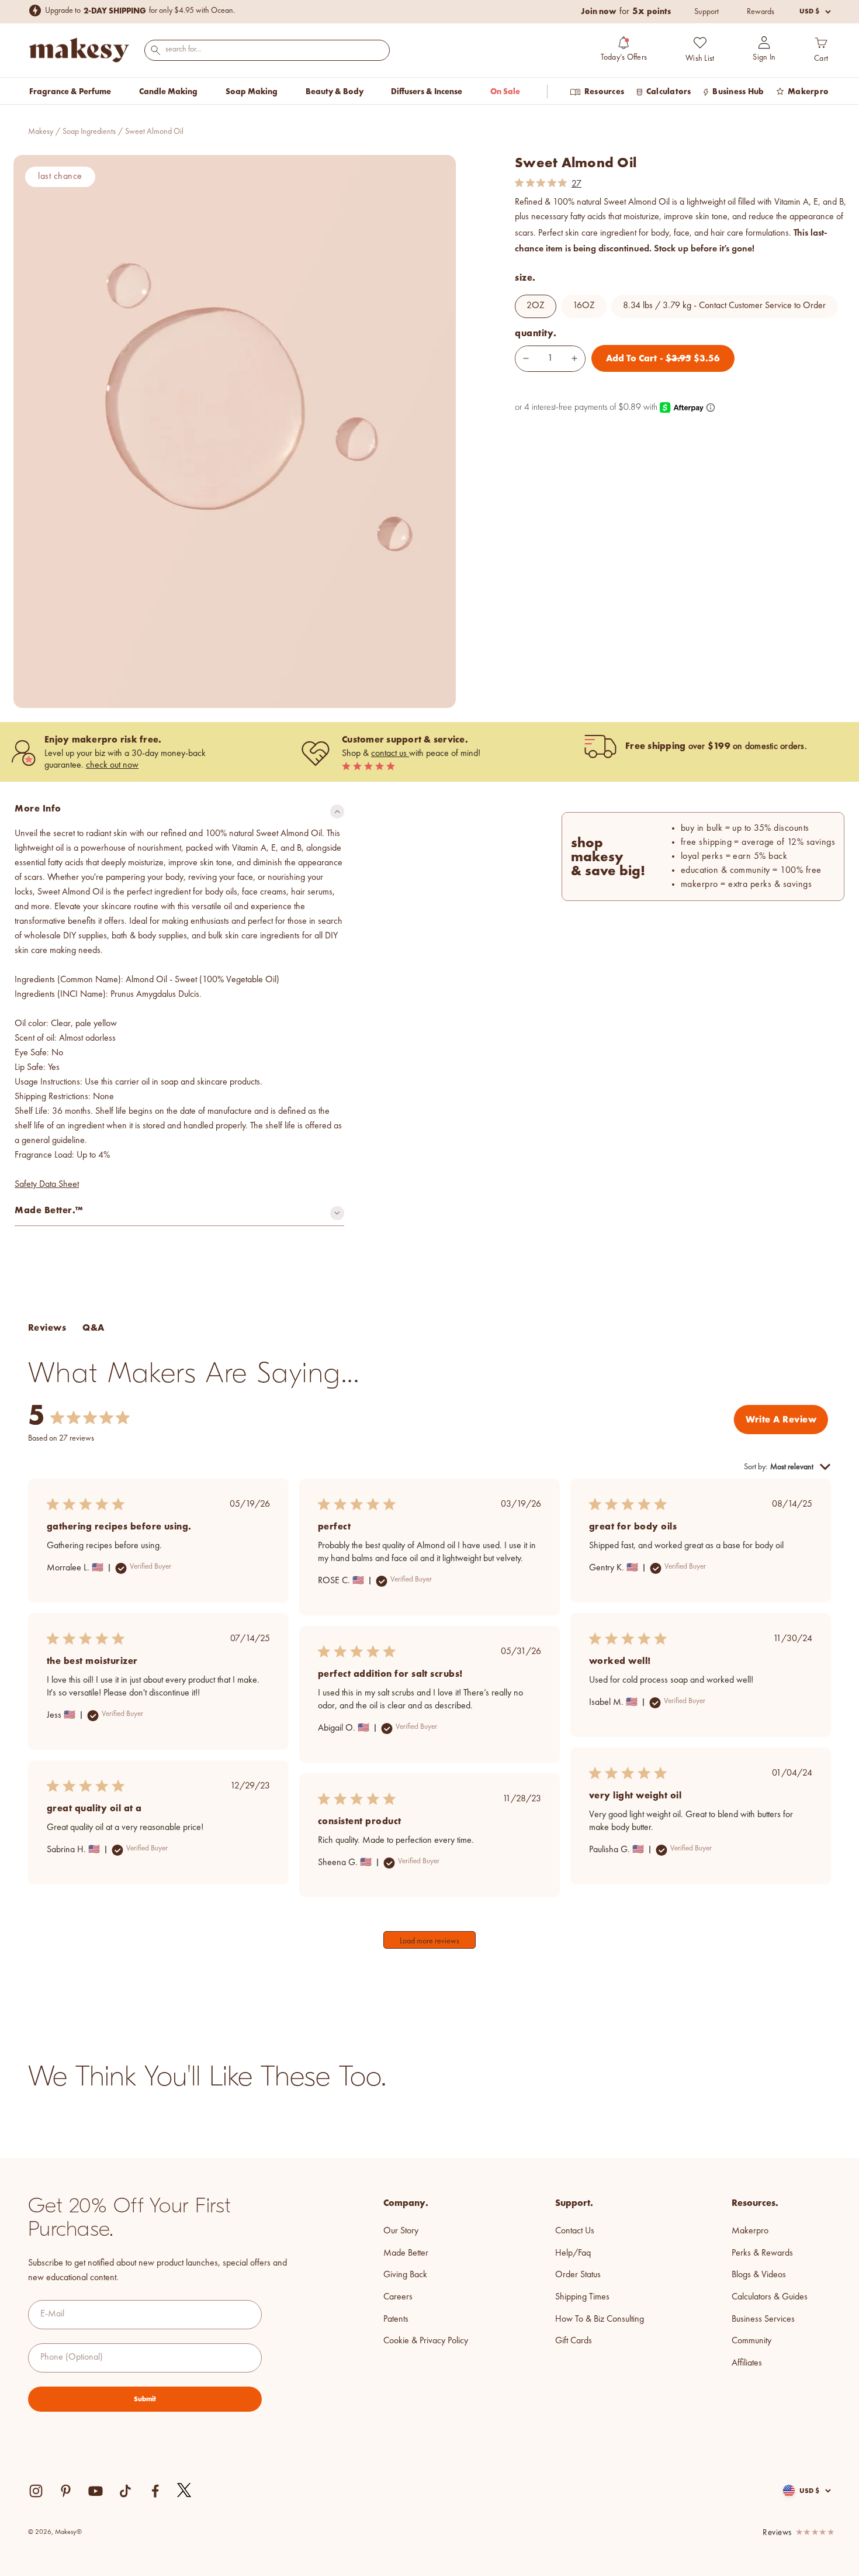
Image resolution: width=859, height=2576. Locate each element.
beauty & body (335, 91)
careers (398, 2297)
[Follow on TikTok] (125, 2491)
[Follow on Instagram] (36, 2491)
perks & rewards (762, 2253)
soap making (252, 91)
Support (706, 12)
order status (578, 2275)
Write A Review (781, 1419)
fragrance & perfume (70, 91)
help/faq (573, 2253)
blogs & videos (759, 2275)
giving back (405, 2275)
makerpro (750, 2231)
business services (763, 2319)
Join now (599, 11)
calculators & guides (770, 2297)
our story (401, 2231)
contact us (390, 754)
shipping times (582, 2297)
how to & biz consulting (600, 2319)
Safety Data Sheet (47, 1185)
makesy (41, 132)
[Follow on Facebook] (155, 2491)
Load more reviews (430, 1941)
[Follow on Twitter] (185, 2491)
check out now (112, 765)
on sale (505, 91)
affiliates (747, 2363)
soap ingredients (89, 132)
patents (396, 2319)
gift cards (574, 2341)
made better (406, 2253)
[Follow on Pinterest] (66, 2491)
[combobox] (267, 49)
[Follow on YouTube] (96, 2491)
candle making (168, 91)
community (751, 2341)
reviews (777, 2533)
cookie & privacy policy (426, 2341)
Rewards (761, 12)
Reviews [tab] (47, 1327)
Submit (145, 2399)
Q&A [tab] (93, 1327)
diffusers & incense (427, 91)
